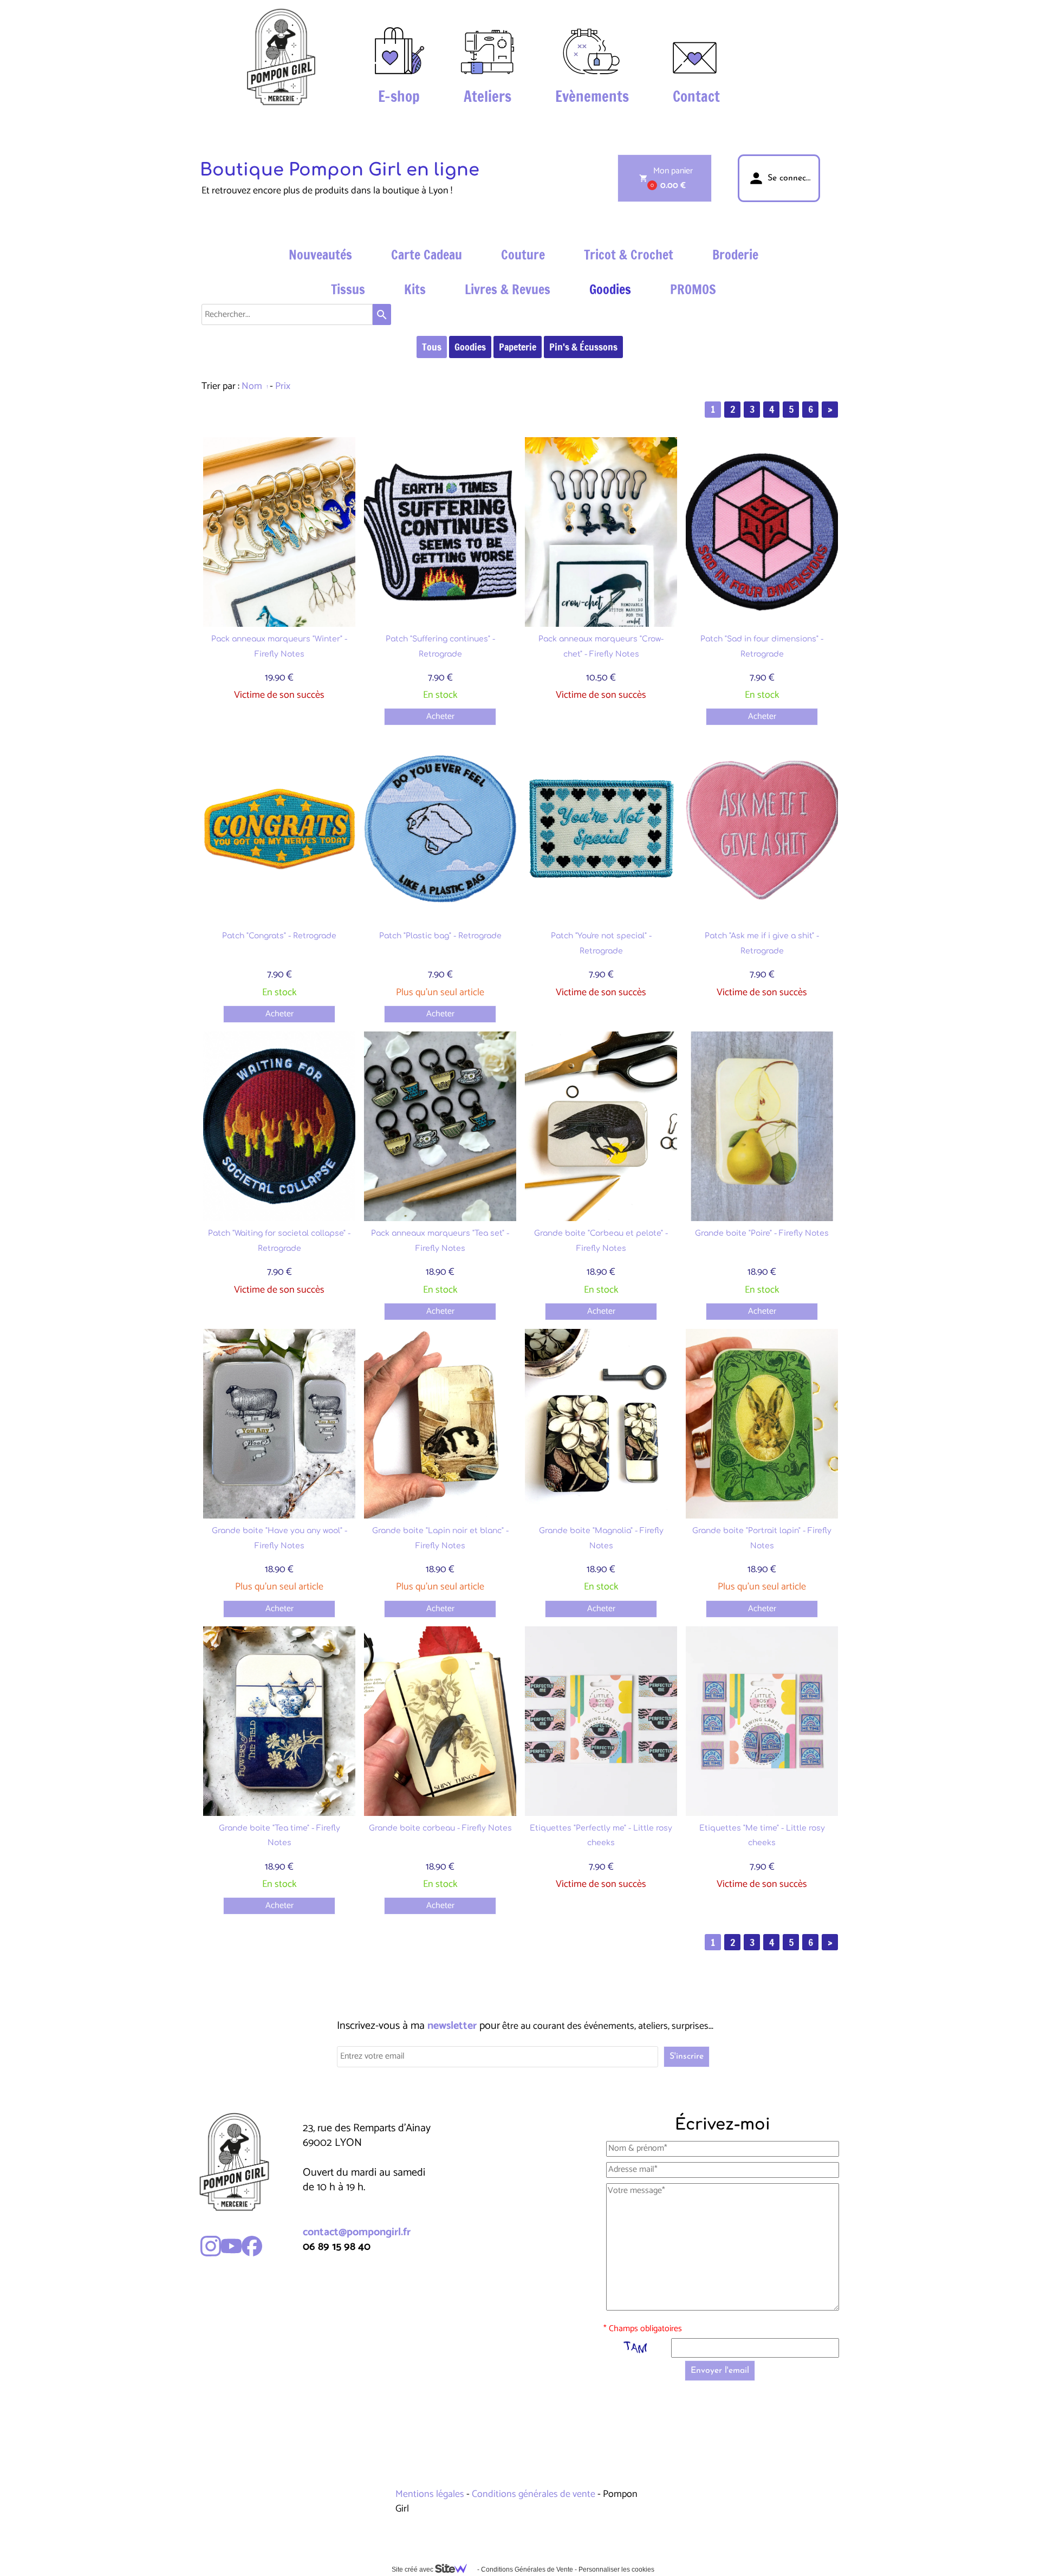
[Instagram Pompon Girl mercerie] (211, 2246)
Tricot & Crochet (629, 255)
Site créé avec (413, 2569)
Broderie (735, 255)
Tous (432, 347)
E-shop (399, 96)
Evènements (592, 96)
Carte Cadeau (427, 255)
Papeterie (518, 347)
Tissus (348, 289)
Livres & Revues (508, 289)
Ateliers (487, 96)
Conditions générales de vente (534, 2494)
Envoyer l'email (720, 2371)
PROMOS (693, 289)
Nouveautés (320, 255)
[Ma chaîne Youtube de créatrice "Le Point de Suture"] (231, 2246)
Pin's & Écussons (583, 347)
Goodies (610, 289)
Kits (415, 289)
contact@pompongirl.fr (357, 2232)
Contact (696, 96)
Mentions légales (431, 2494)
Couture (523, 255)
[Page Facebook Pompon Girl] (252, 2246)
